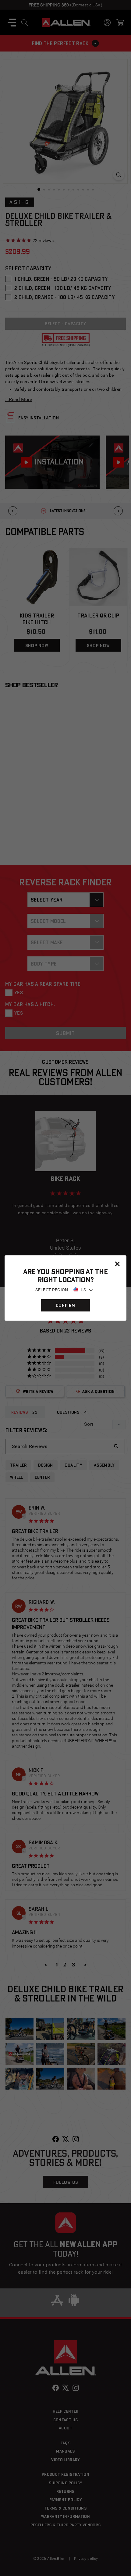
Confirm (65, 1305)
